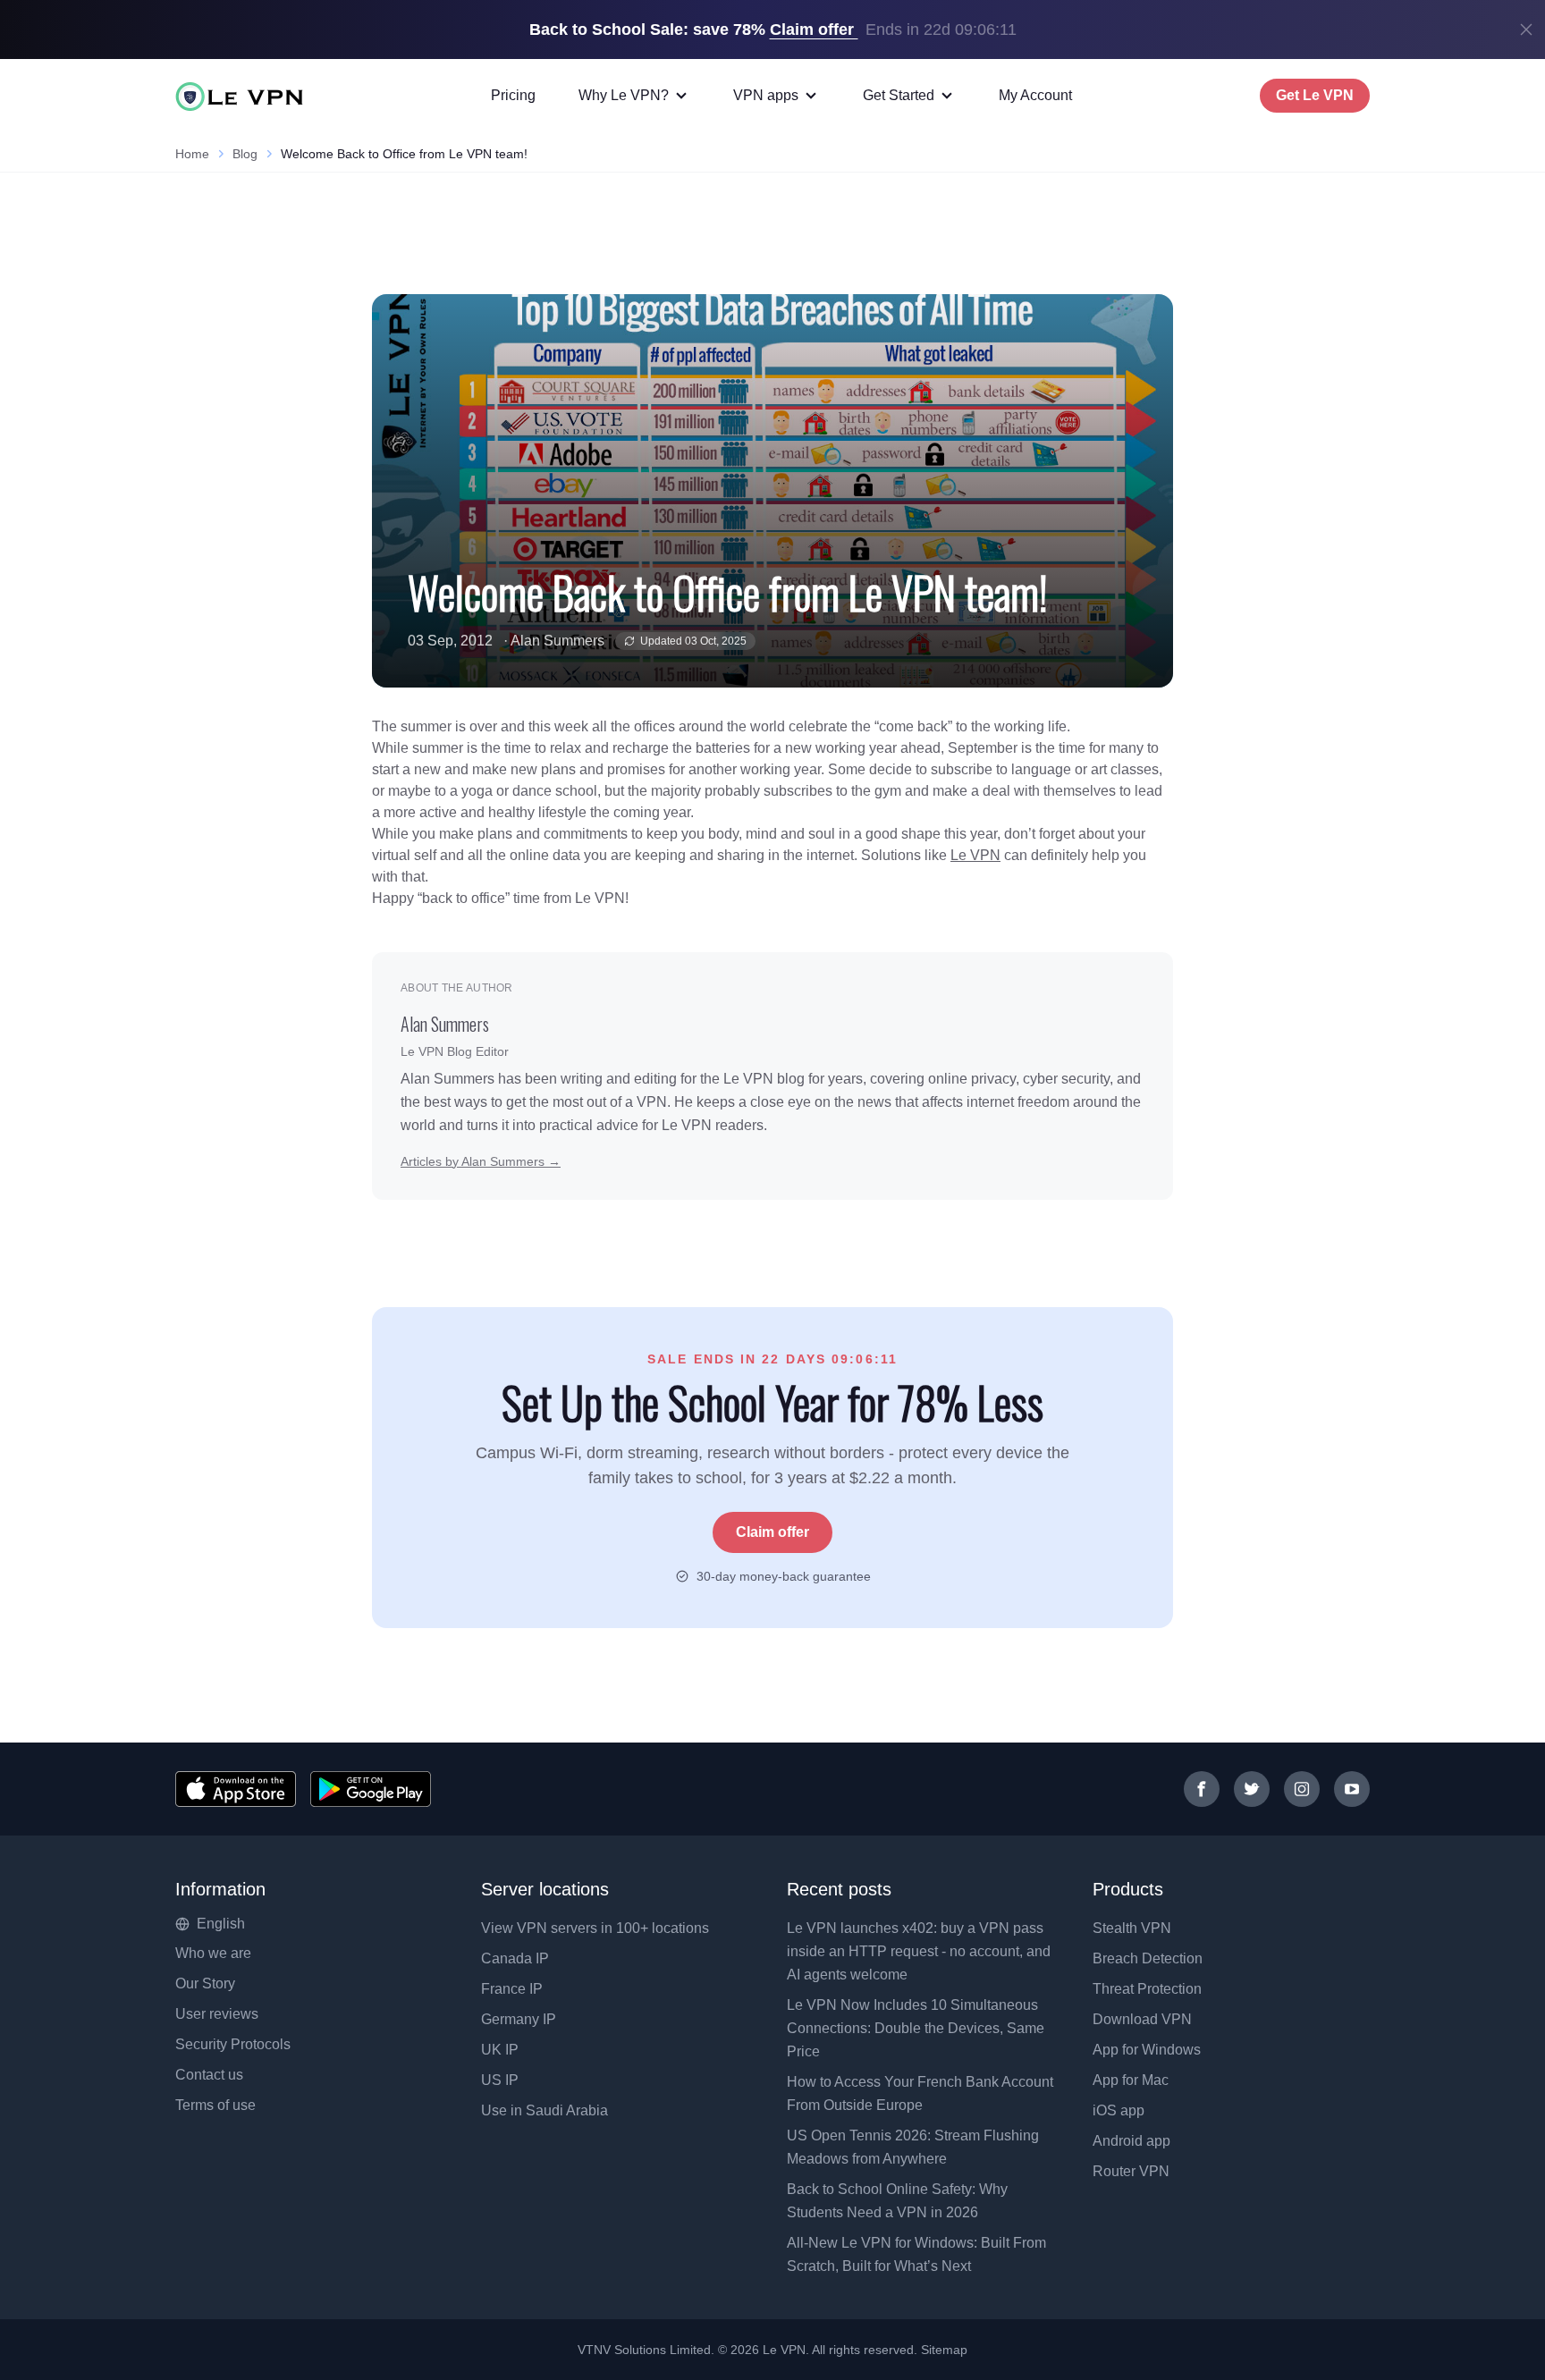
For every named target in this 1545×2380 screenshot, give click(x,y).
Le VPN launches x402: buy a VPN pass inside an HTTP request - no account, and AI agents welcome (919, 1951)
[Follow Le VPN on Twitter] (1252, 1789)
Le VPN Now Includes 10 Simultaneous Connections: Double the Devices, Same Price (916, 2028)
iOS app (1119, 2110)
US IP (500, 2080)
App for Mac (1131, 2080)
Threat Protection (1147, 1989)
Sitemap (945, 2350)
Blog (245, 154)
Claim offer (772, 1532)
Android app (1131, 2141)
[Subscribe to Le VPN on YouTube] (1352, 1789)
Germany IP (519, 2019)
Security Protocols (233, 2044)
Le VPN (975, 855)
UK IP (500, 2050)
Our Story (205, 1983)
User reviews (217, 2014)
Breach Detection (1148, 1958)
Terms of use (215, 2105)
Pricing (513, 95)
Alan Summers (557, 641)
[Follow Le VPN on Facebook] (1202, 1789)
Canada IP (515, 1958)
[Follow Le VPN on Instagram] (1302, 1789)
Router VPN (1131, 2171)
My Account (1035, 95)
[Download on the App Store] (236, 1789)
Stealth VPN (1132, 1928)
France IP (512, 1989)
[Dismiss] (1526, 30)
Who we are (213, 1953)
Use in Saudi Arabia (545, 2110)
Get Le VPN (1315, 95)
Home (192, 154)
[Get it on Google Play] (371, 1789)
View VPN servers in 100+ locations (595, 1928)
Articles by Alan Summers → (481, 1161)
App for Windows (1147, 2050)
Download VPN (1142, 2019)
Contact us (209, 2075)
